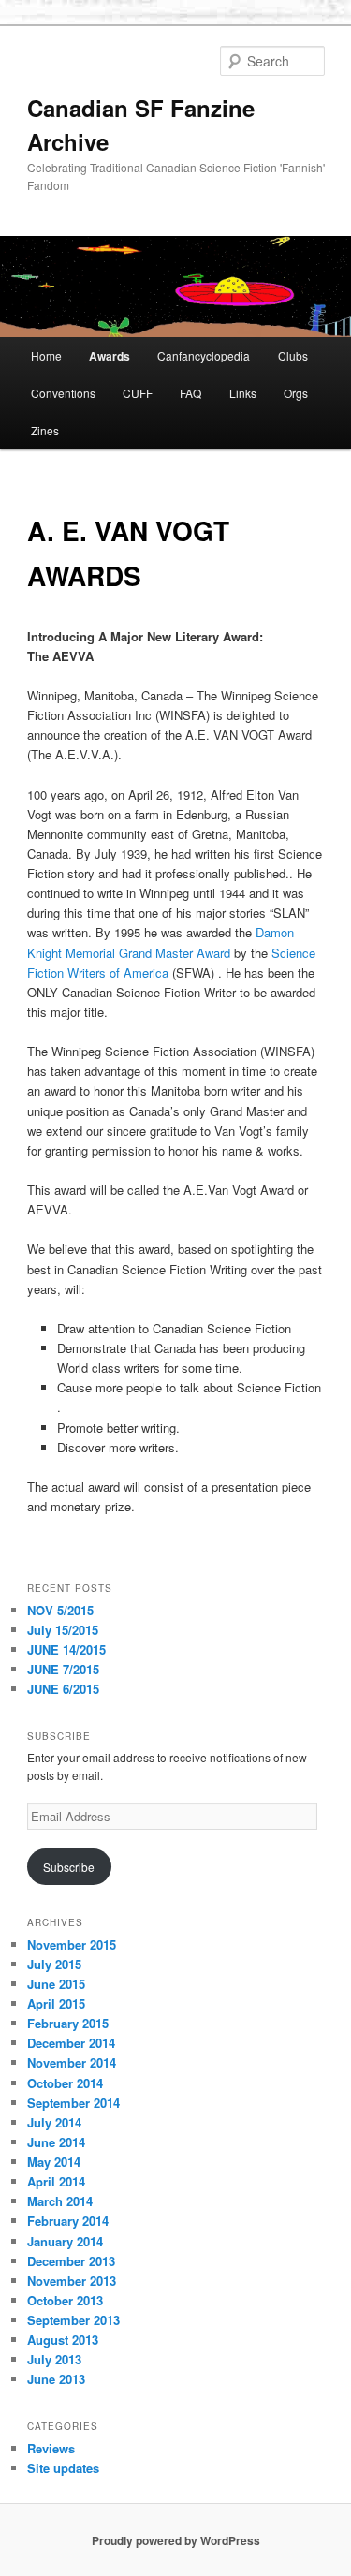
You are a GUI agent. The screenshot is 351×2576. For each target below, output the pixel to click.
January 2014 (65, 2241)
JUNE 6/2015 (63, 1689)
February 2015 (68, 2023)
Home (46, 355)
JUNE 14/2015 (66, 1649)
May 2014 (54, 2162)
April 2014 (56, 2181)
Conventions (63, 393)
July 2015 (54, 1964)
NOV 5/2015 (60, 1610)
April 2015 (56, 2003)
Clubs (293, 355)
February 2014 (68, 2221)
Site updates (63, 2468)
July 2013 (54, 2359)
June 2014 (56, 2142)
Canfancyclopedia (204, 355)
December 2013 (71, 2261)
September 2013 (73, 2320)
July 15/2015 (63, 1630)
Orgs (296, 393)
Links (243, 393)
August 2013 (63, 2340)
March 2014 (60, 2201)
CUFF (138, 393)
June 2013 (56, 2379)
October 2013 (65, 2300)
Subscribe (69, 1867)
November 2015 (72, 1944)
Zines (45, 430)
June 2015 (56, 1984)
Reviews (51, 2448)
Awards (110, 356)
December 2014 (71, 2043)
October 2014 (65, 2083)
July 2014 (54, 2122)
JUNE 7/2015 (63, 1669)
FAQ (190, 393)
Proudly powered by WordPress (176, 2540)
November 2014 (72, 2062)
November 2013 (72, 2281)
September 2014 (73, 2103)
